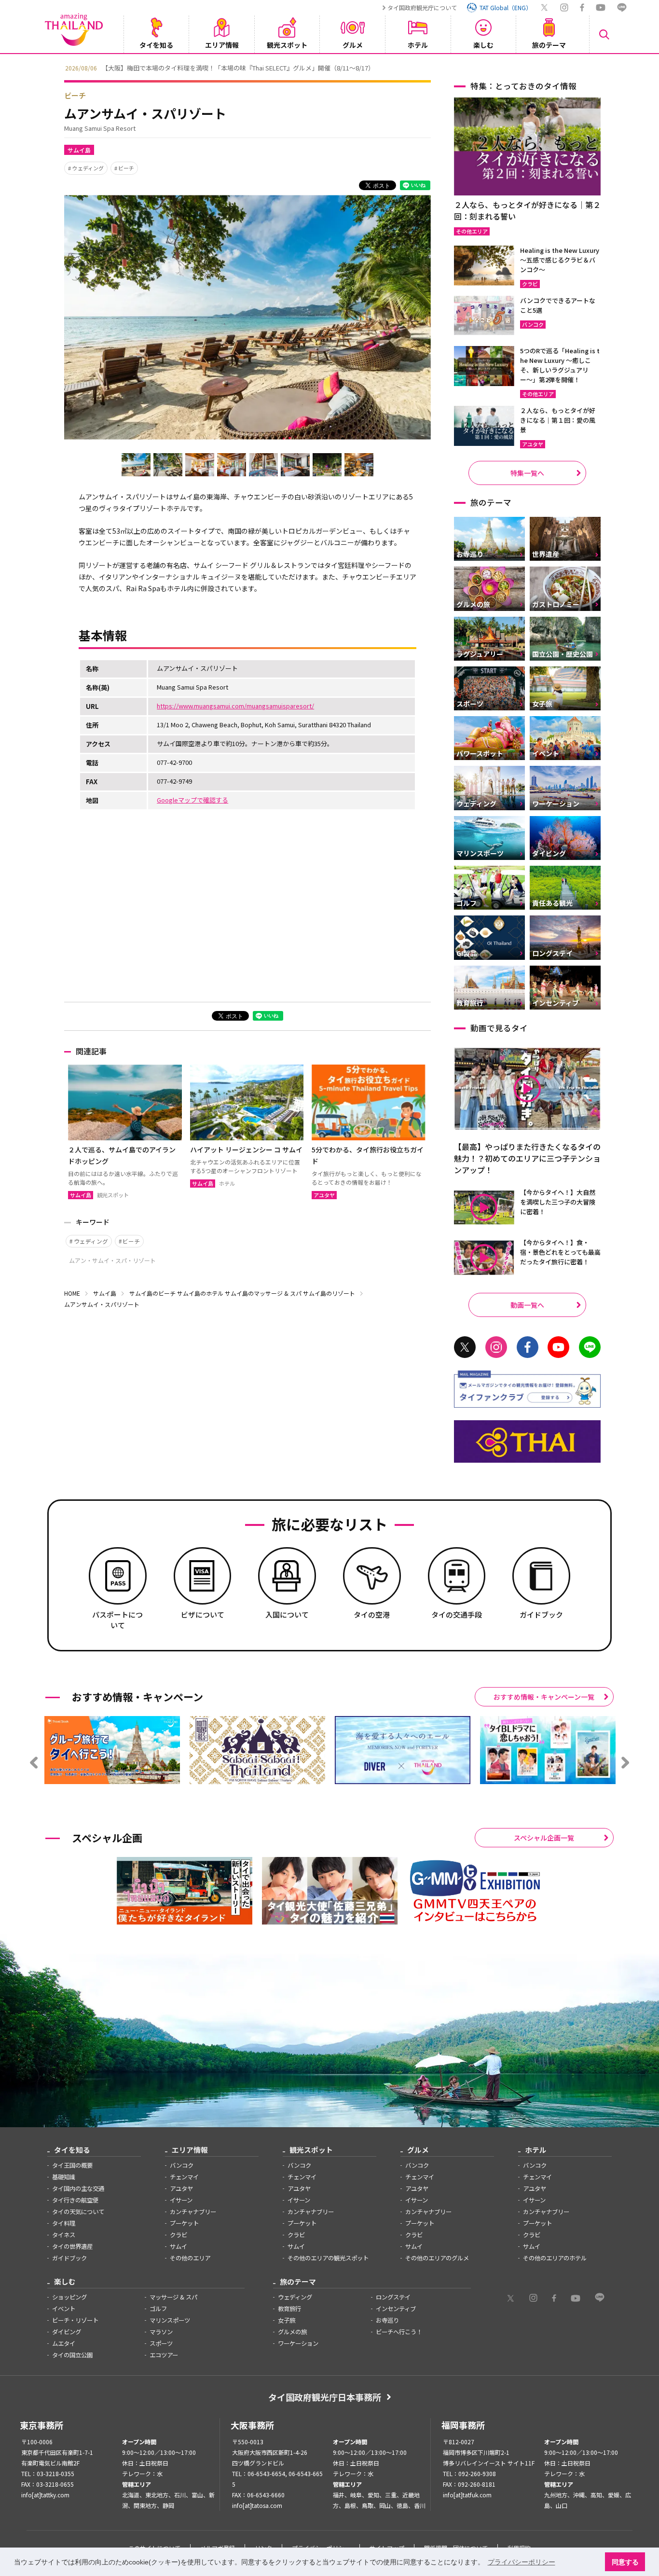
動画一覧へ (527, 1305)
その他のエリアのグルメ (437, 2258)
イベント (64, 2309)
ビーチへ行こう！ (399, 2332)
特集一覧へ (527, 473)
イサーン (181, 2200)
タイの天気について (78, 2212)
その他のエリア (190, 2258)
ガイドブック (69, 2258)
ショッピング (69, 2297)
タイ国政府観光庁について (422, 7)
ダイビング (67, 2332)
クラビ (178, 2235)
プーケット (184, 2223)
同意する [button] (625, 2562)
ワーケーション (298, 2343)
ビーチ (75, 95)
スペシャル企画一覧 (544, 1838)
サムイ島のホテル (200, 1293)
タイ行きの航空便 (75, 2200)
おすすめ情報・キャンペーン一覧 (544, 1697)
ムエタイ (64, 2343)
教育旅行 (289, 2309)
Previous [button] (57, 67)
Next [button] (602, 67)
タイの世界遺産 (72, 2246)
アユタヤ (181, 2188)
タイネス (64, 2235)
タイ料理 (64, 2223)
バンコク (182, 2165)
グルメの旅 (292, 2332)
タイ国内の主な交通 (78, 2188)
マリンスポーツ (170, 2320)
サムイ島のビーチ (152, 1293)
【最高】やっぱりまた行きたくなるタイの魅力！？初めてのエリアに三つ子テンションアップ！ (527, 1158)
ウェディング (88, 168)
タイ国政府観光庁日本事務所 (325, 2397)
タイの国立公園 (72, 2355)
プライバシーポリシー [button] (522, 2562)
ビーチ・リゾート (75, 2320)
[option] (329, 67)
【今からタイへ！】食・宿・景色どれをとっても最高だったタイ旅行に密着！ (560, 1252)
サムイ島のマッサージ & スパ (263, 1293)
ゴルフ (158, 2309)
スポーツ (161, 2343)
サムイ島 (79, 150)
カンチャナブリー (193, 2212)
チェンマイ (184, 2177)
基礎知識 (64, 2177)
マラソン (161, 2332)
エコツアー (164, 2355)
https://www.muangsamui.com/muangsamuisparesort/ (235, 706)
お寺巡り (387, 2320)
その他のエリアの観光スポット (328, 2258)
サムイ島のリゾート (329, 1293)
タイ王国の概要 (72, 2165)
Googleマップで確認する (192, 800)
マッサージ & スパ (173, 2297)
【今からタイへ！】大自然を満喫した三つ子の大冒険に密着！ (558, 1202)
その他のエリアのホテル (555, 2258)
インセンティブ (396, 2309)
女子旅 (287, 2320)
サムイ (178, 2246)
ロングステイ (393, 2297)
